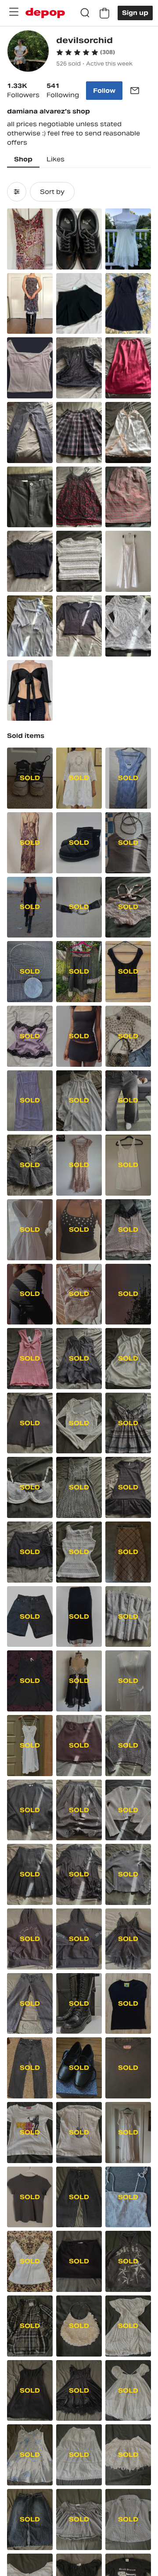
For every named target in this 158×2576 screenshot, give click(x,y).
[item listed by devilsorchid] (30, 239)
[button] (86, 52)
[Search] (85, 13)
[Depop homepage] (45, 13)
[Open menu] (14, 12)
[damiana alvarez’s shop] (28, 52)
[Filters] (17, 192)
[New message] (135, 91)
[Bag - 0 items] (104, 13)
